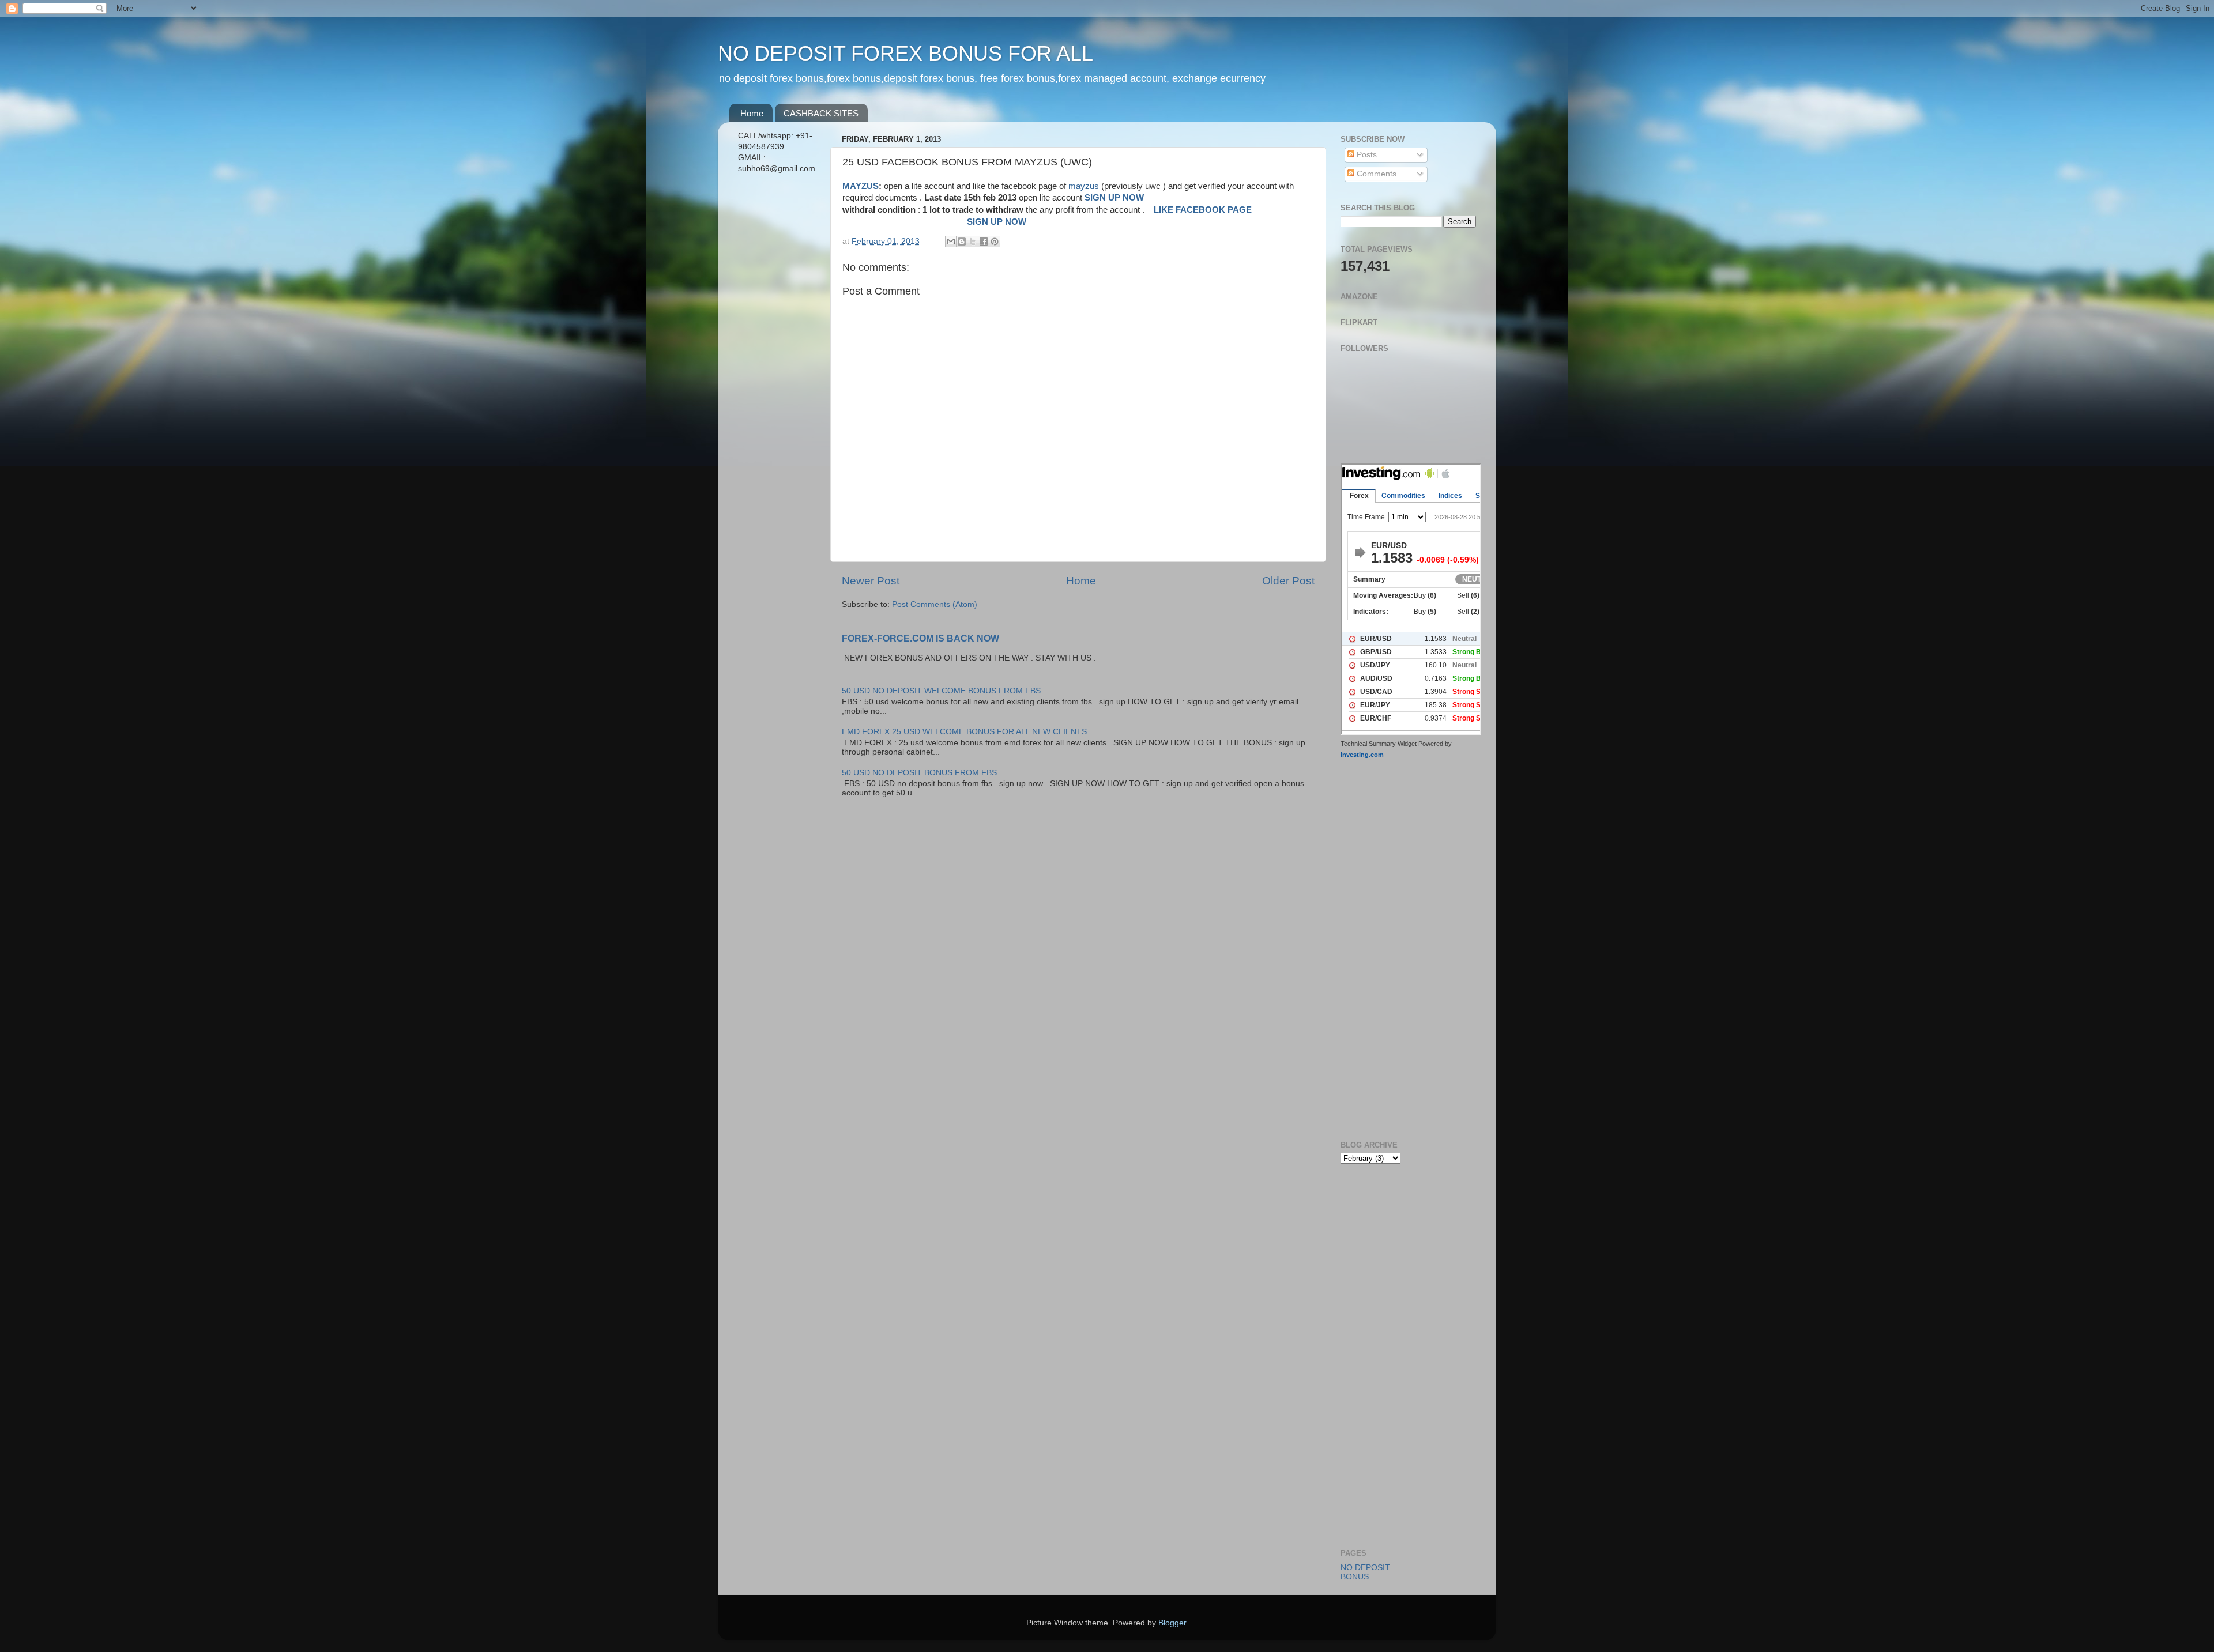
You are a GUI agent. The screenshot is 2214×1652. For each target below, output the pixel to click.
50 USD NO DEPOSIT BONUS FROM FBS (919, 773)
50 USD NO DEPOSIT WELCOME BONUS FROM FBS (941, 691)
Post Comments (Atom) (935, 604)
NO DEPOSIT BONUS (1365, 1572)
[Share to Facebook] (984, 242)
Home (752, 113)
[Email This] (951, 242)
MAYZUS (861, 186)
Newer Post (871, 581)
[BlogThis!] (962, 242)
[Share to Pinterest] (995, 242)
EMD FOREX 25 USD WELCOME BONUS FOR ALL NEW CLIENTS (964, 732)
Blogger (1172, 1623)
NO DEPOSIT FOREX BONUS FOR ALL (905, 53)
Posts (1366, 155)
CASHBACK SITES (821, 113)
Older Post (1288, 581)
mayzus (1085, 186)
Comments (1375, 174)
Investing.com (1362, 755)
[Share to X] (973, 242)
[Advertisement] (777, 365)
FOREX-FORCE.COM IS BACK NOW (920, 638)
